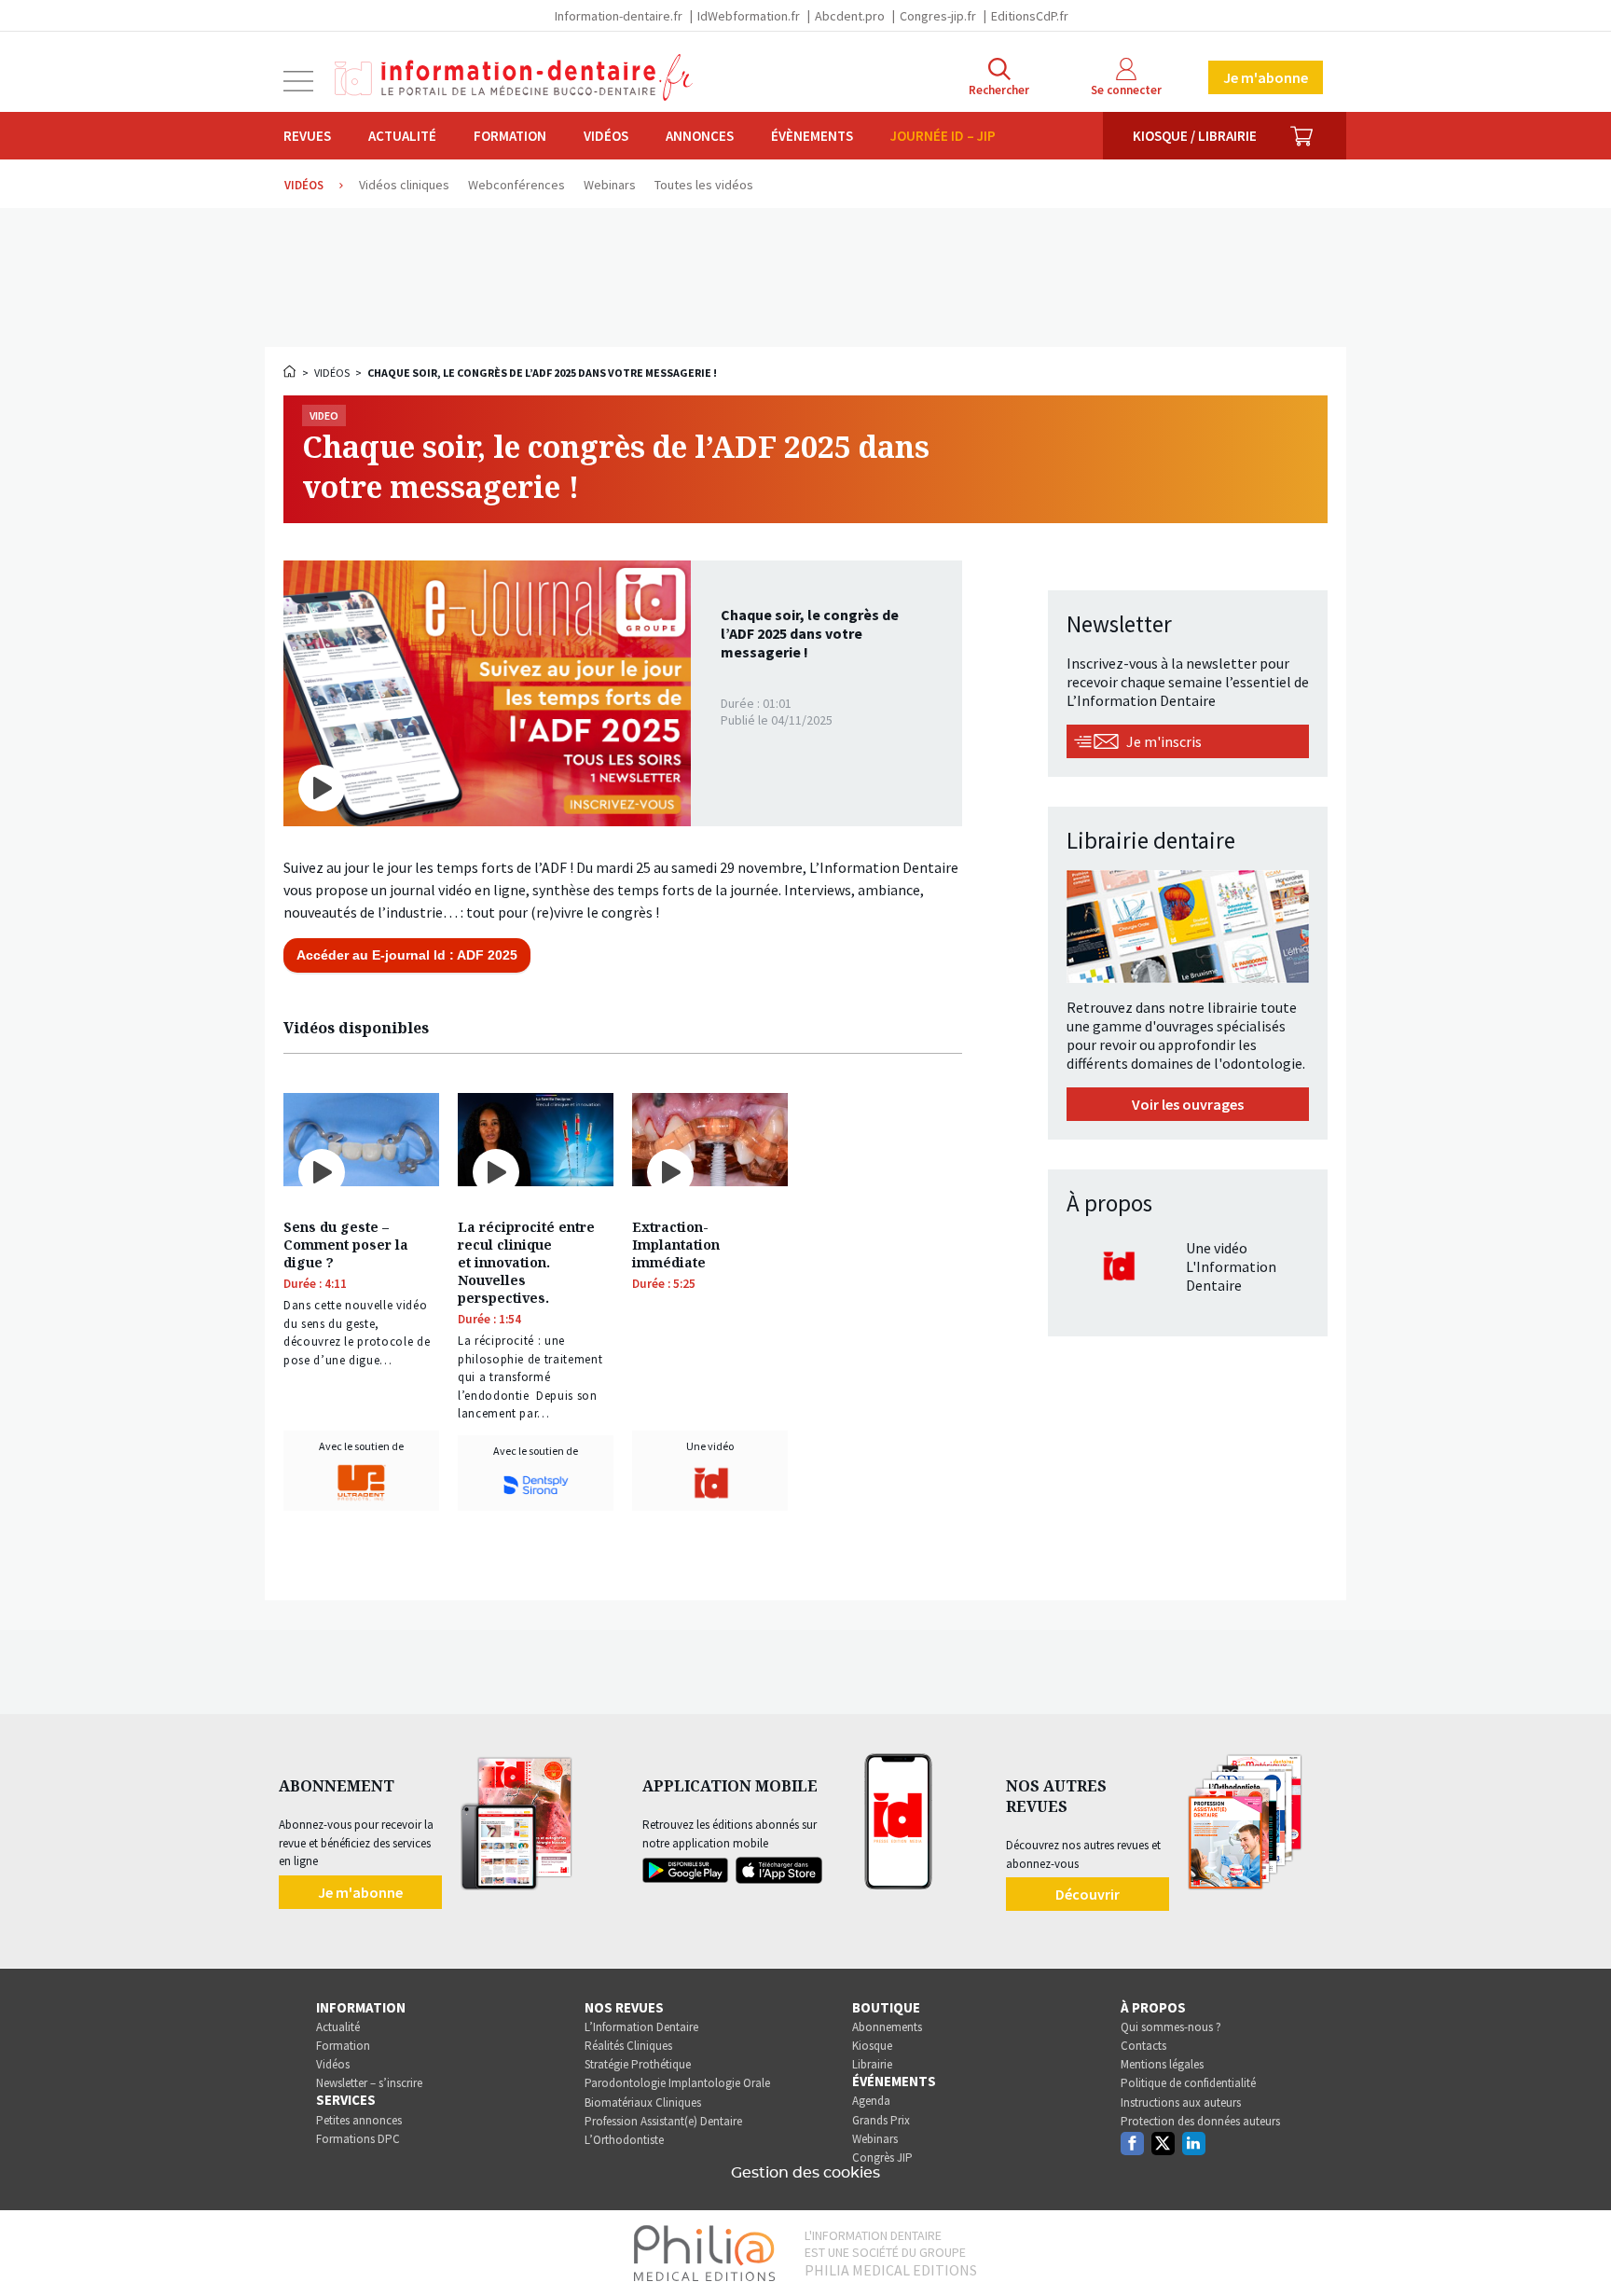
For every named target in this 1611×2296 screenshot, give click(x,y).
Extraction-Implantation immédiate (676, 1245)
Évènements (812, 136)
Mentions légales (1162, 2064)
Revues (307, 136)
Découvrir (1088, 1894)
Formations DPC (358, 2139)
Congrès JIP (882, 2158)
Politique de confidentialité (1188, 2083)
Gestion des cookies (805, 2173)
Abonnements (887, 2027)
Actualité (402, 136)
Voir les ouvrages (1188, 1104)
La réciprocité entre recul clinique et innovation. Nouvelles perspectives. (526, 1262)
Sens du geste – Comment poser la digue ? (346, 1245)
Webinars (875, 2139)
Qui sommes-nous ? (1171, 2027)
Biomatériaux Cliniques (643, 2102)
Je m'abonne (1266, 77)
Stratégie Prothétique (638, 2064)
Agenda (871, 2101)
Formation (510, 136)
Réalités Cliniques (628, 2046)
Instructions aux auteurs (1181, 2102)
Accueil (291, 371)
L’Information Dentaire (641, 2027)
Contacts (1143, 2046)
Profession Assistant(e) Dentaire (663, 2121)
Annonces (700, 136)
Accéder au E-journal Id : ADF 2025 (407, 955)
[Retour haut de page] (1577, 2248)
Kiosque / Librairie (1195, 136)
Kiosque (872, 2046)
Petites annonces (359, 2120)
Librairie (872, 2064)
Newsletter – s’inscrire (369, 2083)
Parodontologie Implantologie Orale (677, 2083)
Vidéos (606, 136)
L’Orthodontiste (624, 2140)
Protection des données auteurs (1200, 2121)
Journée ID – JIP (943, 136)
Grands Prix (881, 2120)
